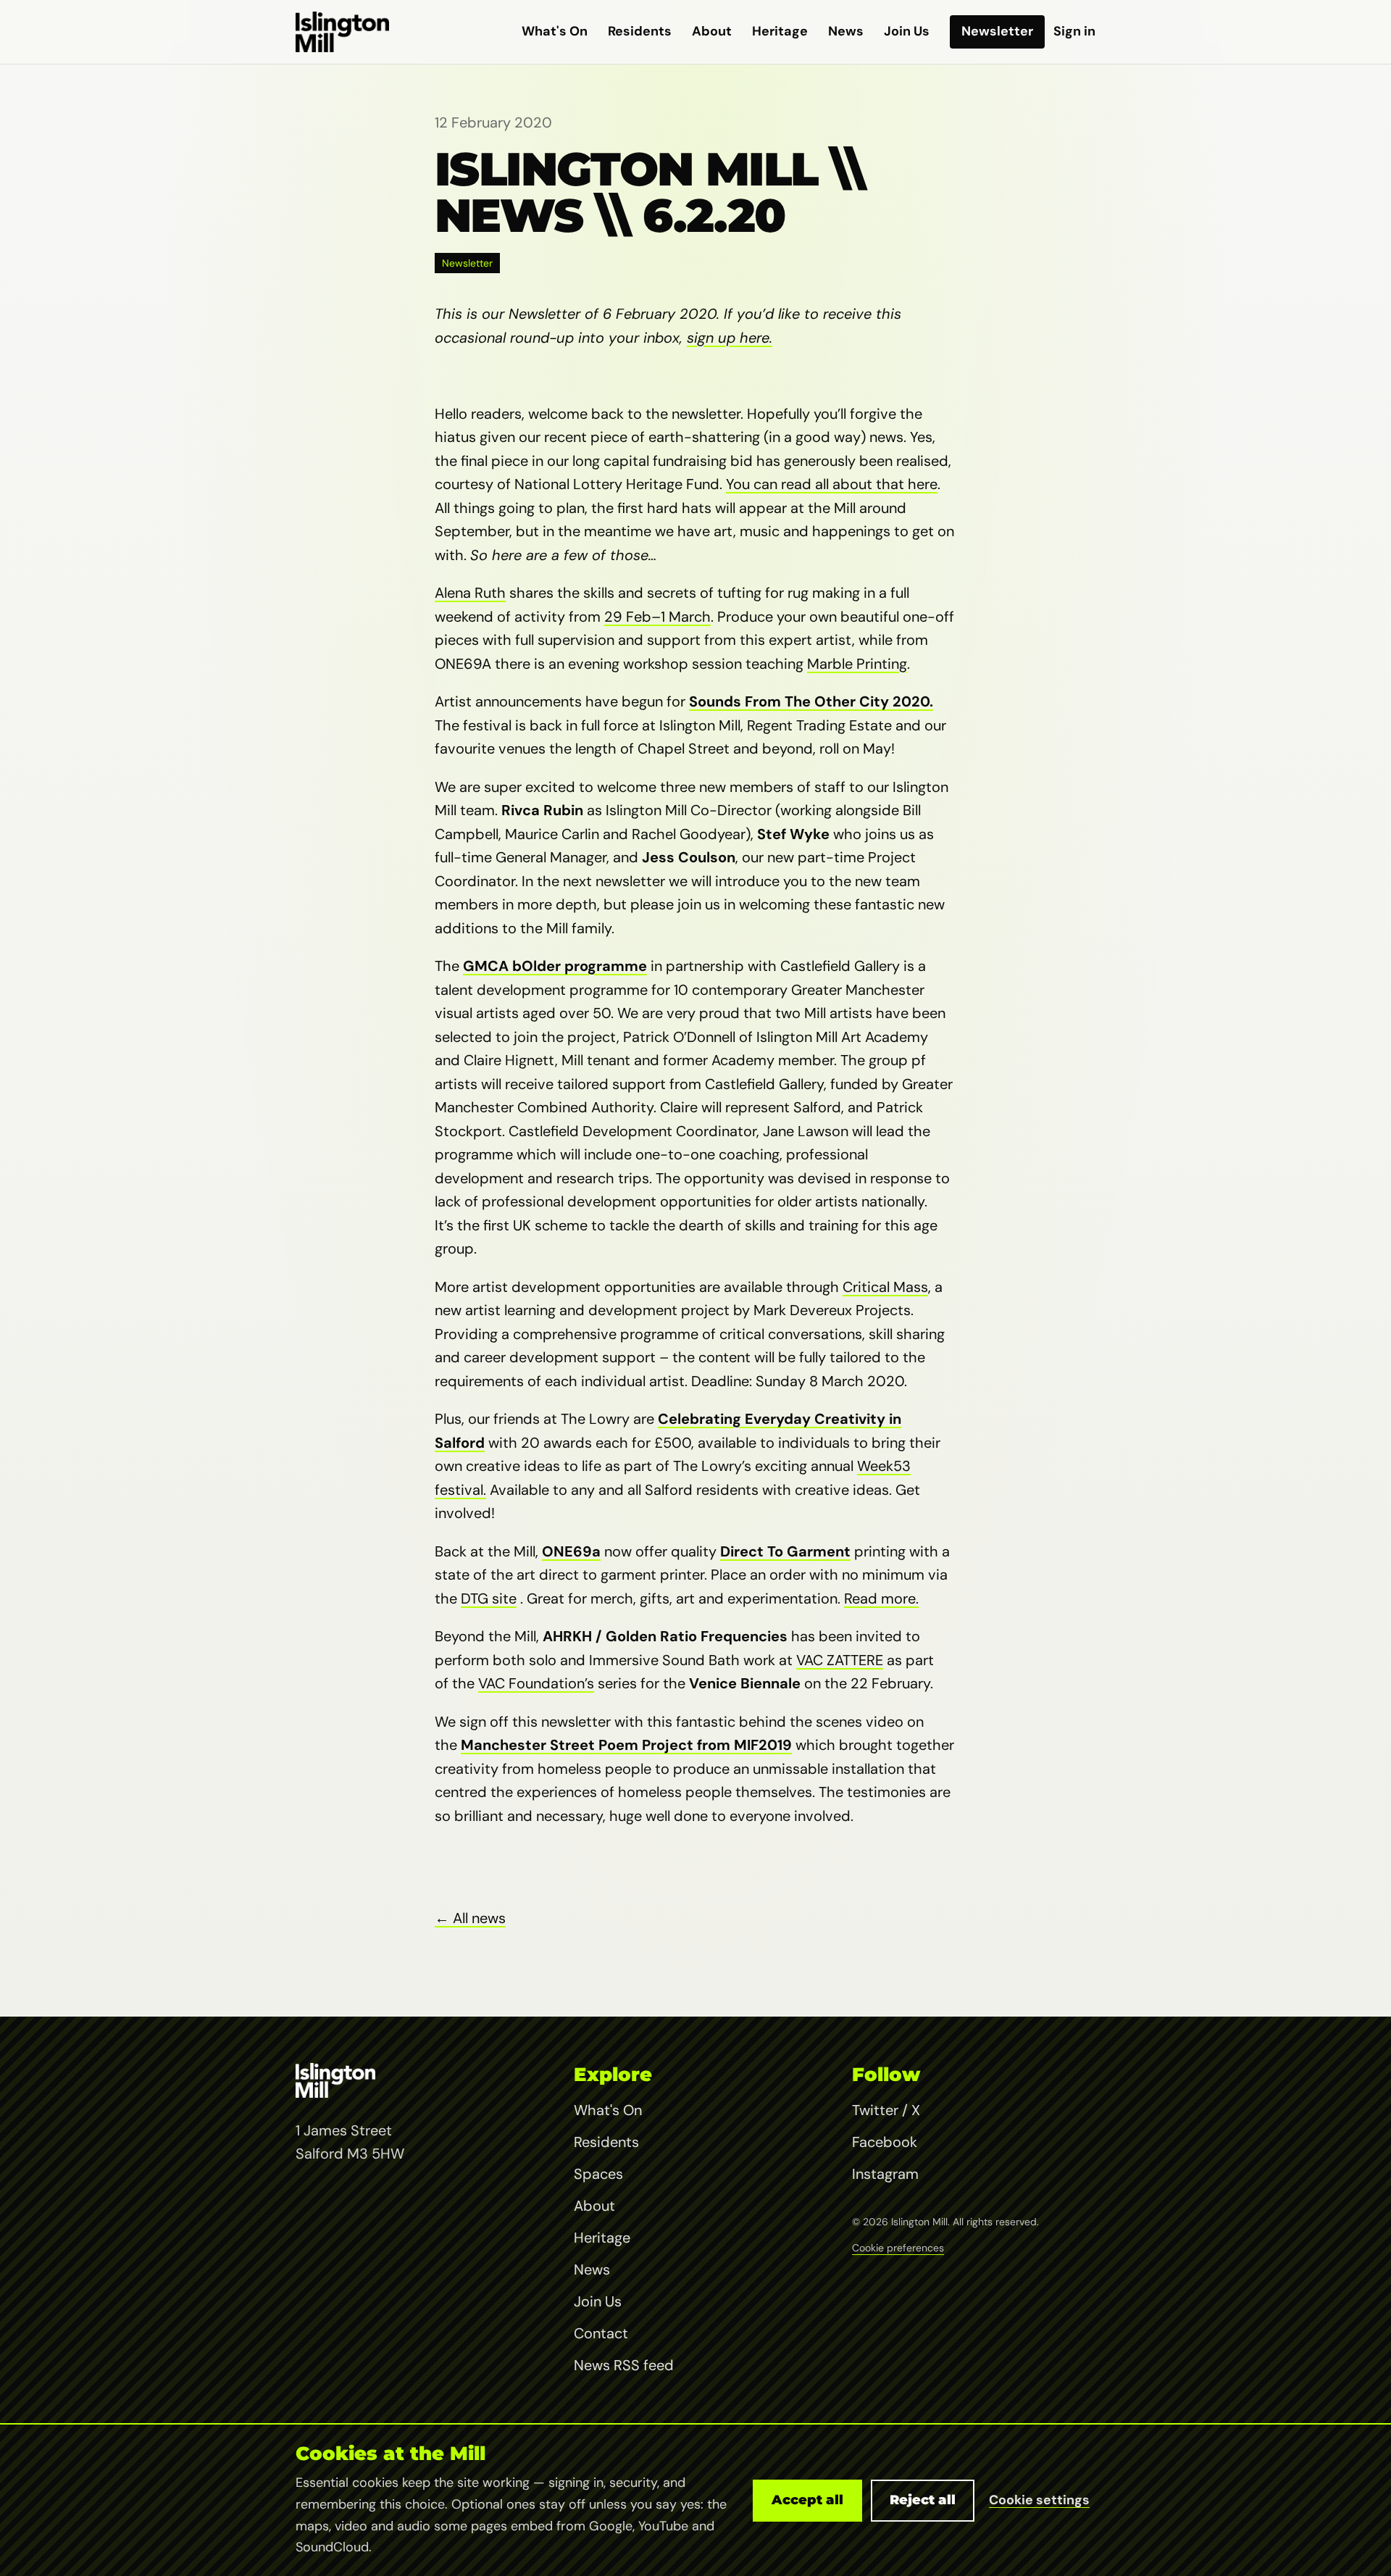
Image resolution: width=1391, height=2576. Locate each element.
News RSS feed (624, 2365)
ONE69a (571, 1551)
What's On (555, 31)
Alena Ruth (470, 593)
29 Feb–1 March (657, 617)
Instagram (885, 2174)
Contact (601, 2333)
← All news (470, 1918)
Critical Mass (885, 1287)
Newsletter (997, 31)
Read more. (881, 1598)
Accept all (807, 2500)
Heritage (780, 31)
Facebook (885, 2142)
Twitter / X (886, 2110)
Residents (640, 31)
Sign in (1074, 31)
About (712, 31)
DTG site (489, 1598)
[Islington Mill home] (342, 32)
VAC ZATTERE (840, 1660)
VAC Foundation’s (536, 1683)
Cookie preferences (898, 2248)
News (846, 31)
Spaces (598, 2174)
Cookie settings (1039, 2500)
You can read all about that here (832, 484)
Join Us (907, 31)
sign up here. (730, 338)
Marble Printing (857, 664)
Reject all (923, 2500)
